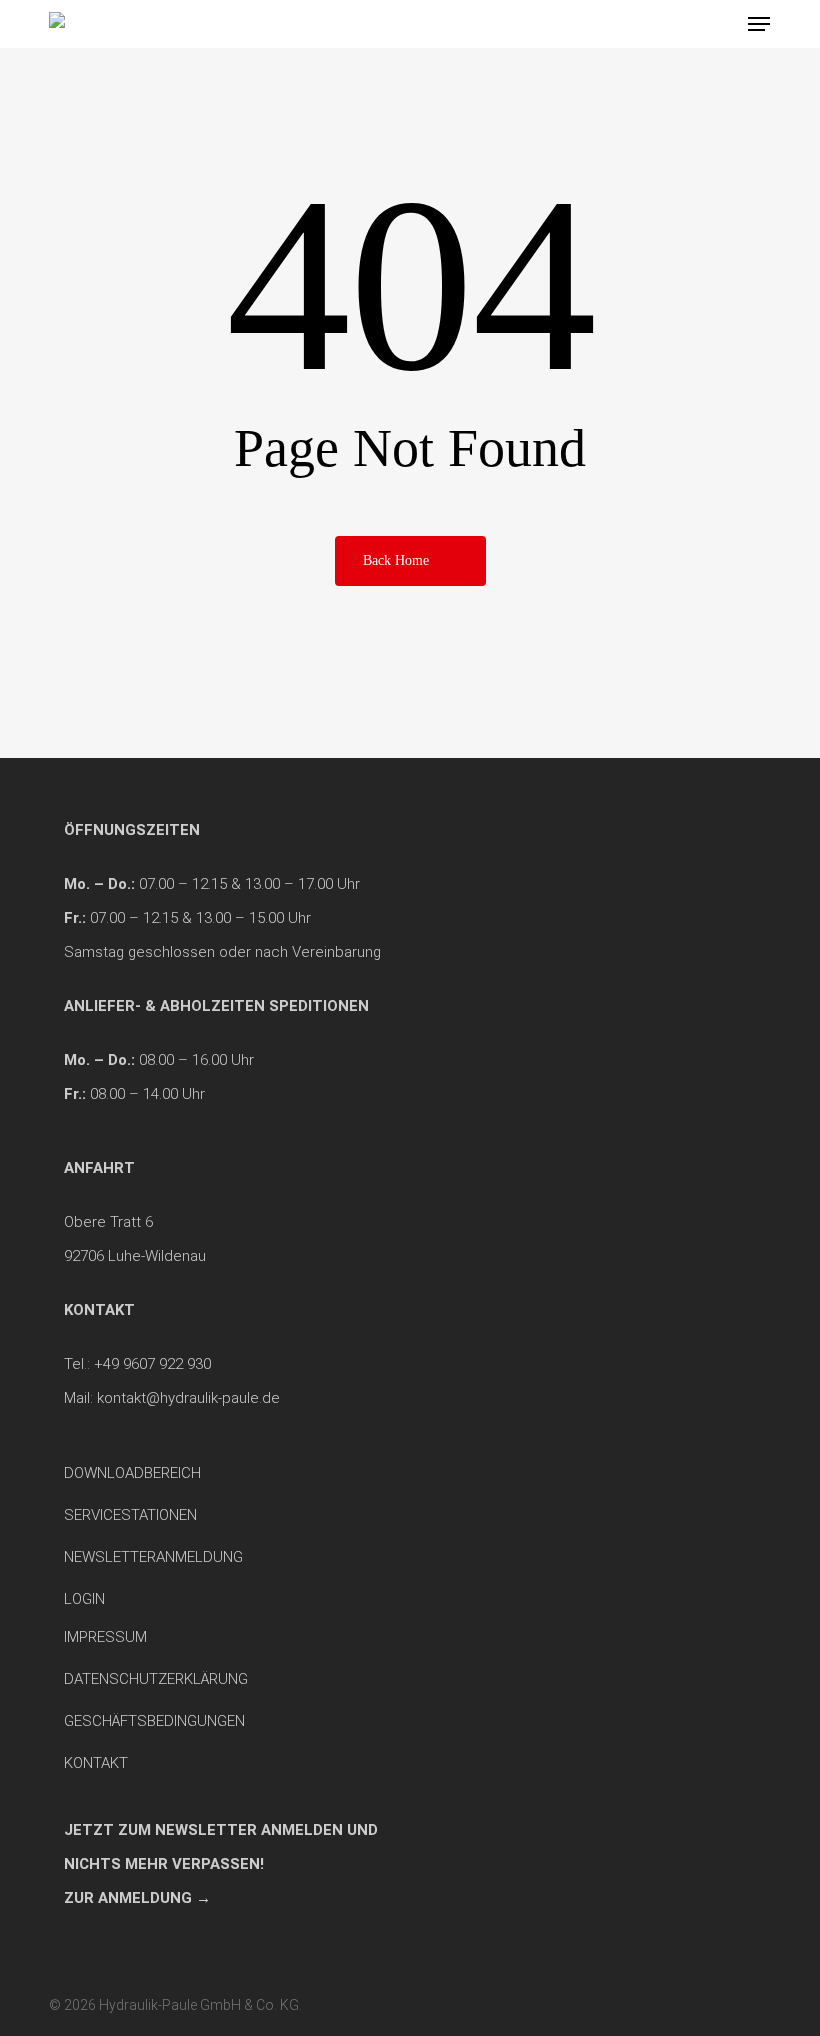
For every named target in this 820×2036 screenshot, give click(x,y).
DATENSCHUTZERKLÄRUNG (156, 1679)
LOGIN (84, 1599)
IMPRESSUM (105, 1637)
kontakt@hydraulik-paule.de (188, 1398)
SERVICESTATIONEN (130, 1515)
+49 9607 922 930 (152, 1364)
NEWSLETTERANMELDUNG (153, 1557)
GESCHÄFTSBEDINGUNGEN (154, 1721)
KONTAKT (96, 1763)
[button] (759, 24)
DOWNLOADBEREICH (132, 1473)
